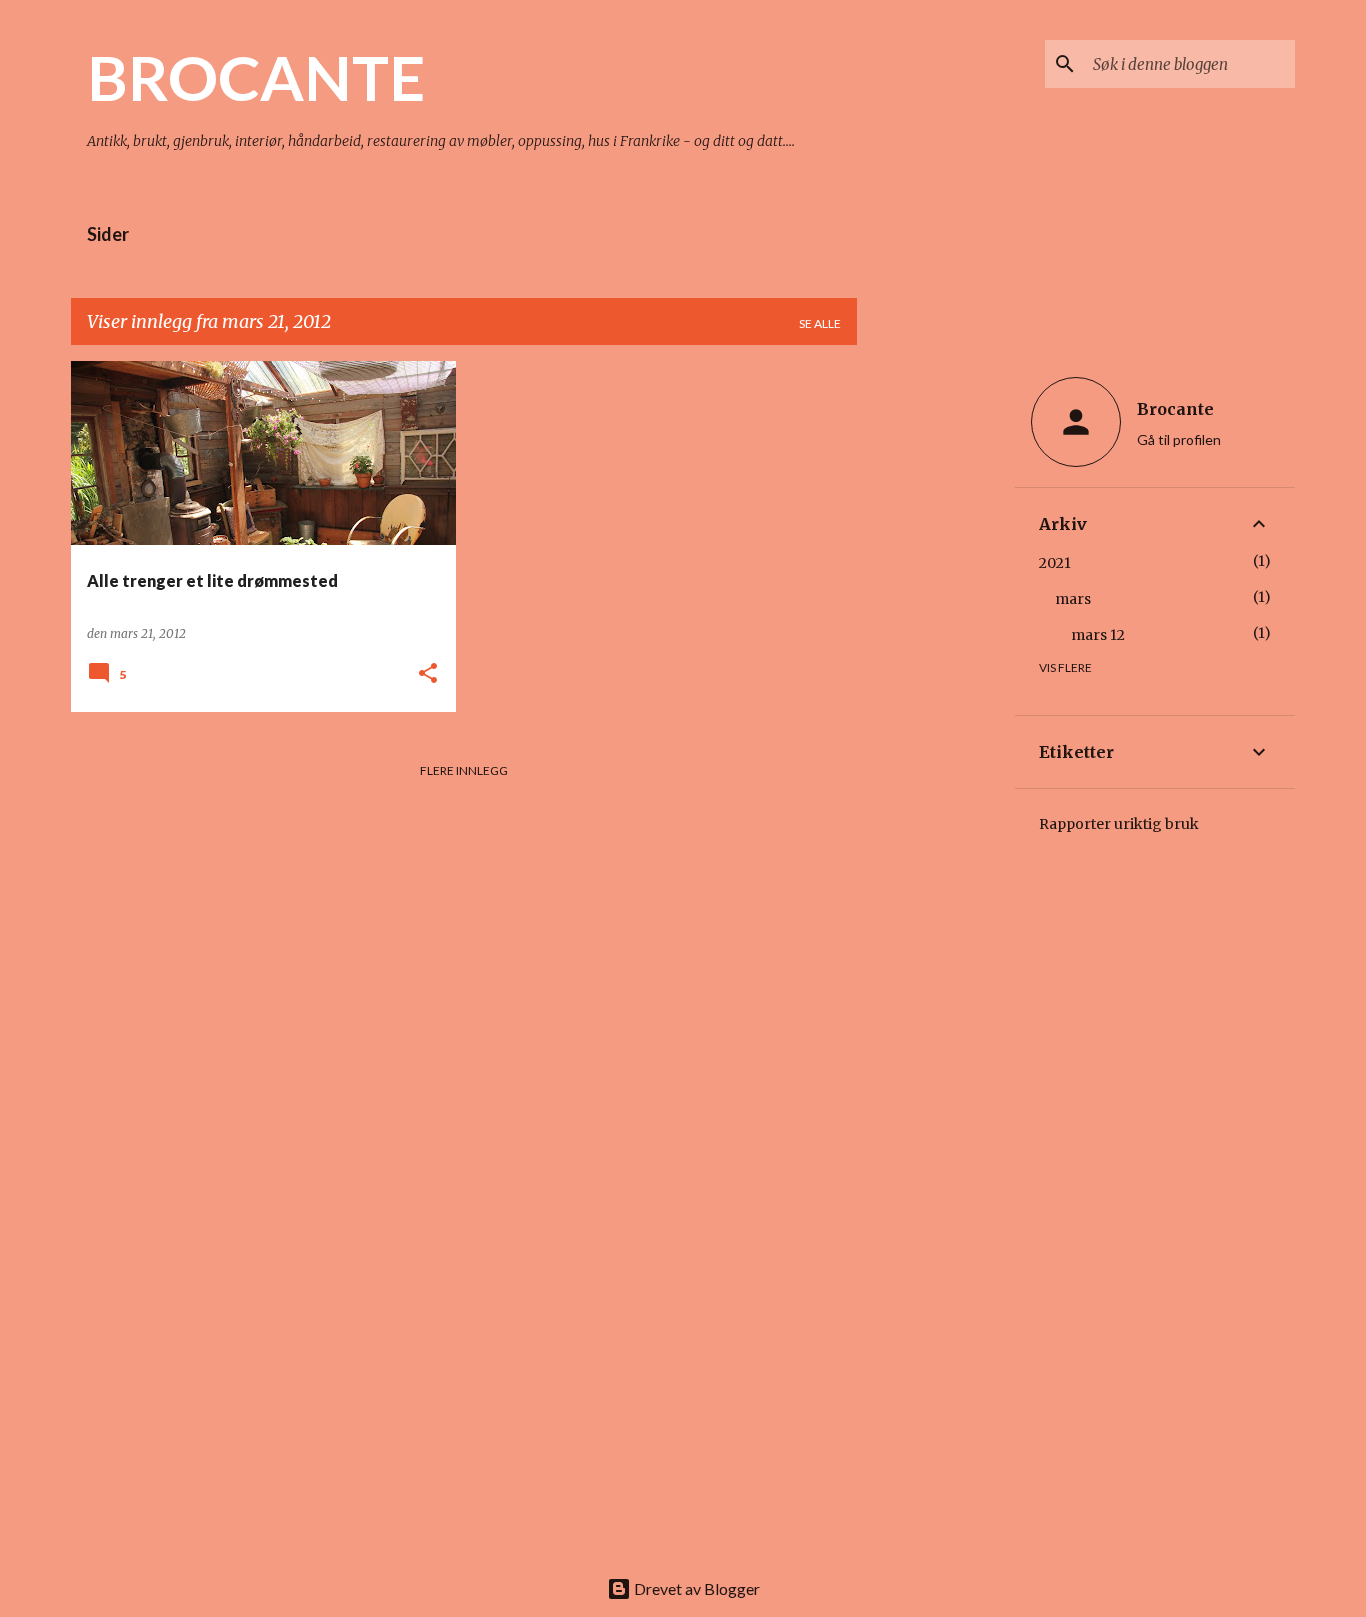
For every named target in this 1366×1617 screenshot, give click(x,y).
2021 (1055, 563)
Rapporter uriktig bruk (1119, 824)
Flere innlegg (464, 770)
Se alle (820, 323)
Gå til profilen (1179, 439)
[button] (428, 674)
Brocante (1175, 409)
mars (1073, 599)
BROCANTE (256, 77)
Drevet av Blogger (695, 1588)
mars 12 (1098, 635)
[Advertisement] (936, 661)
